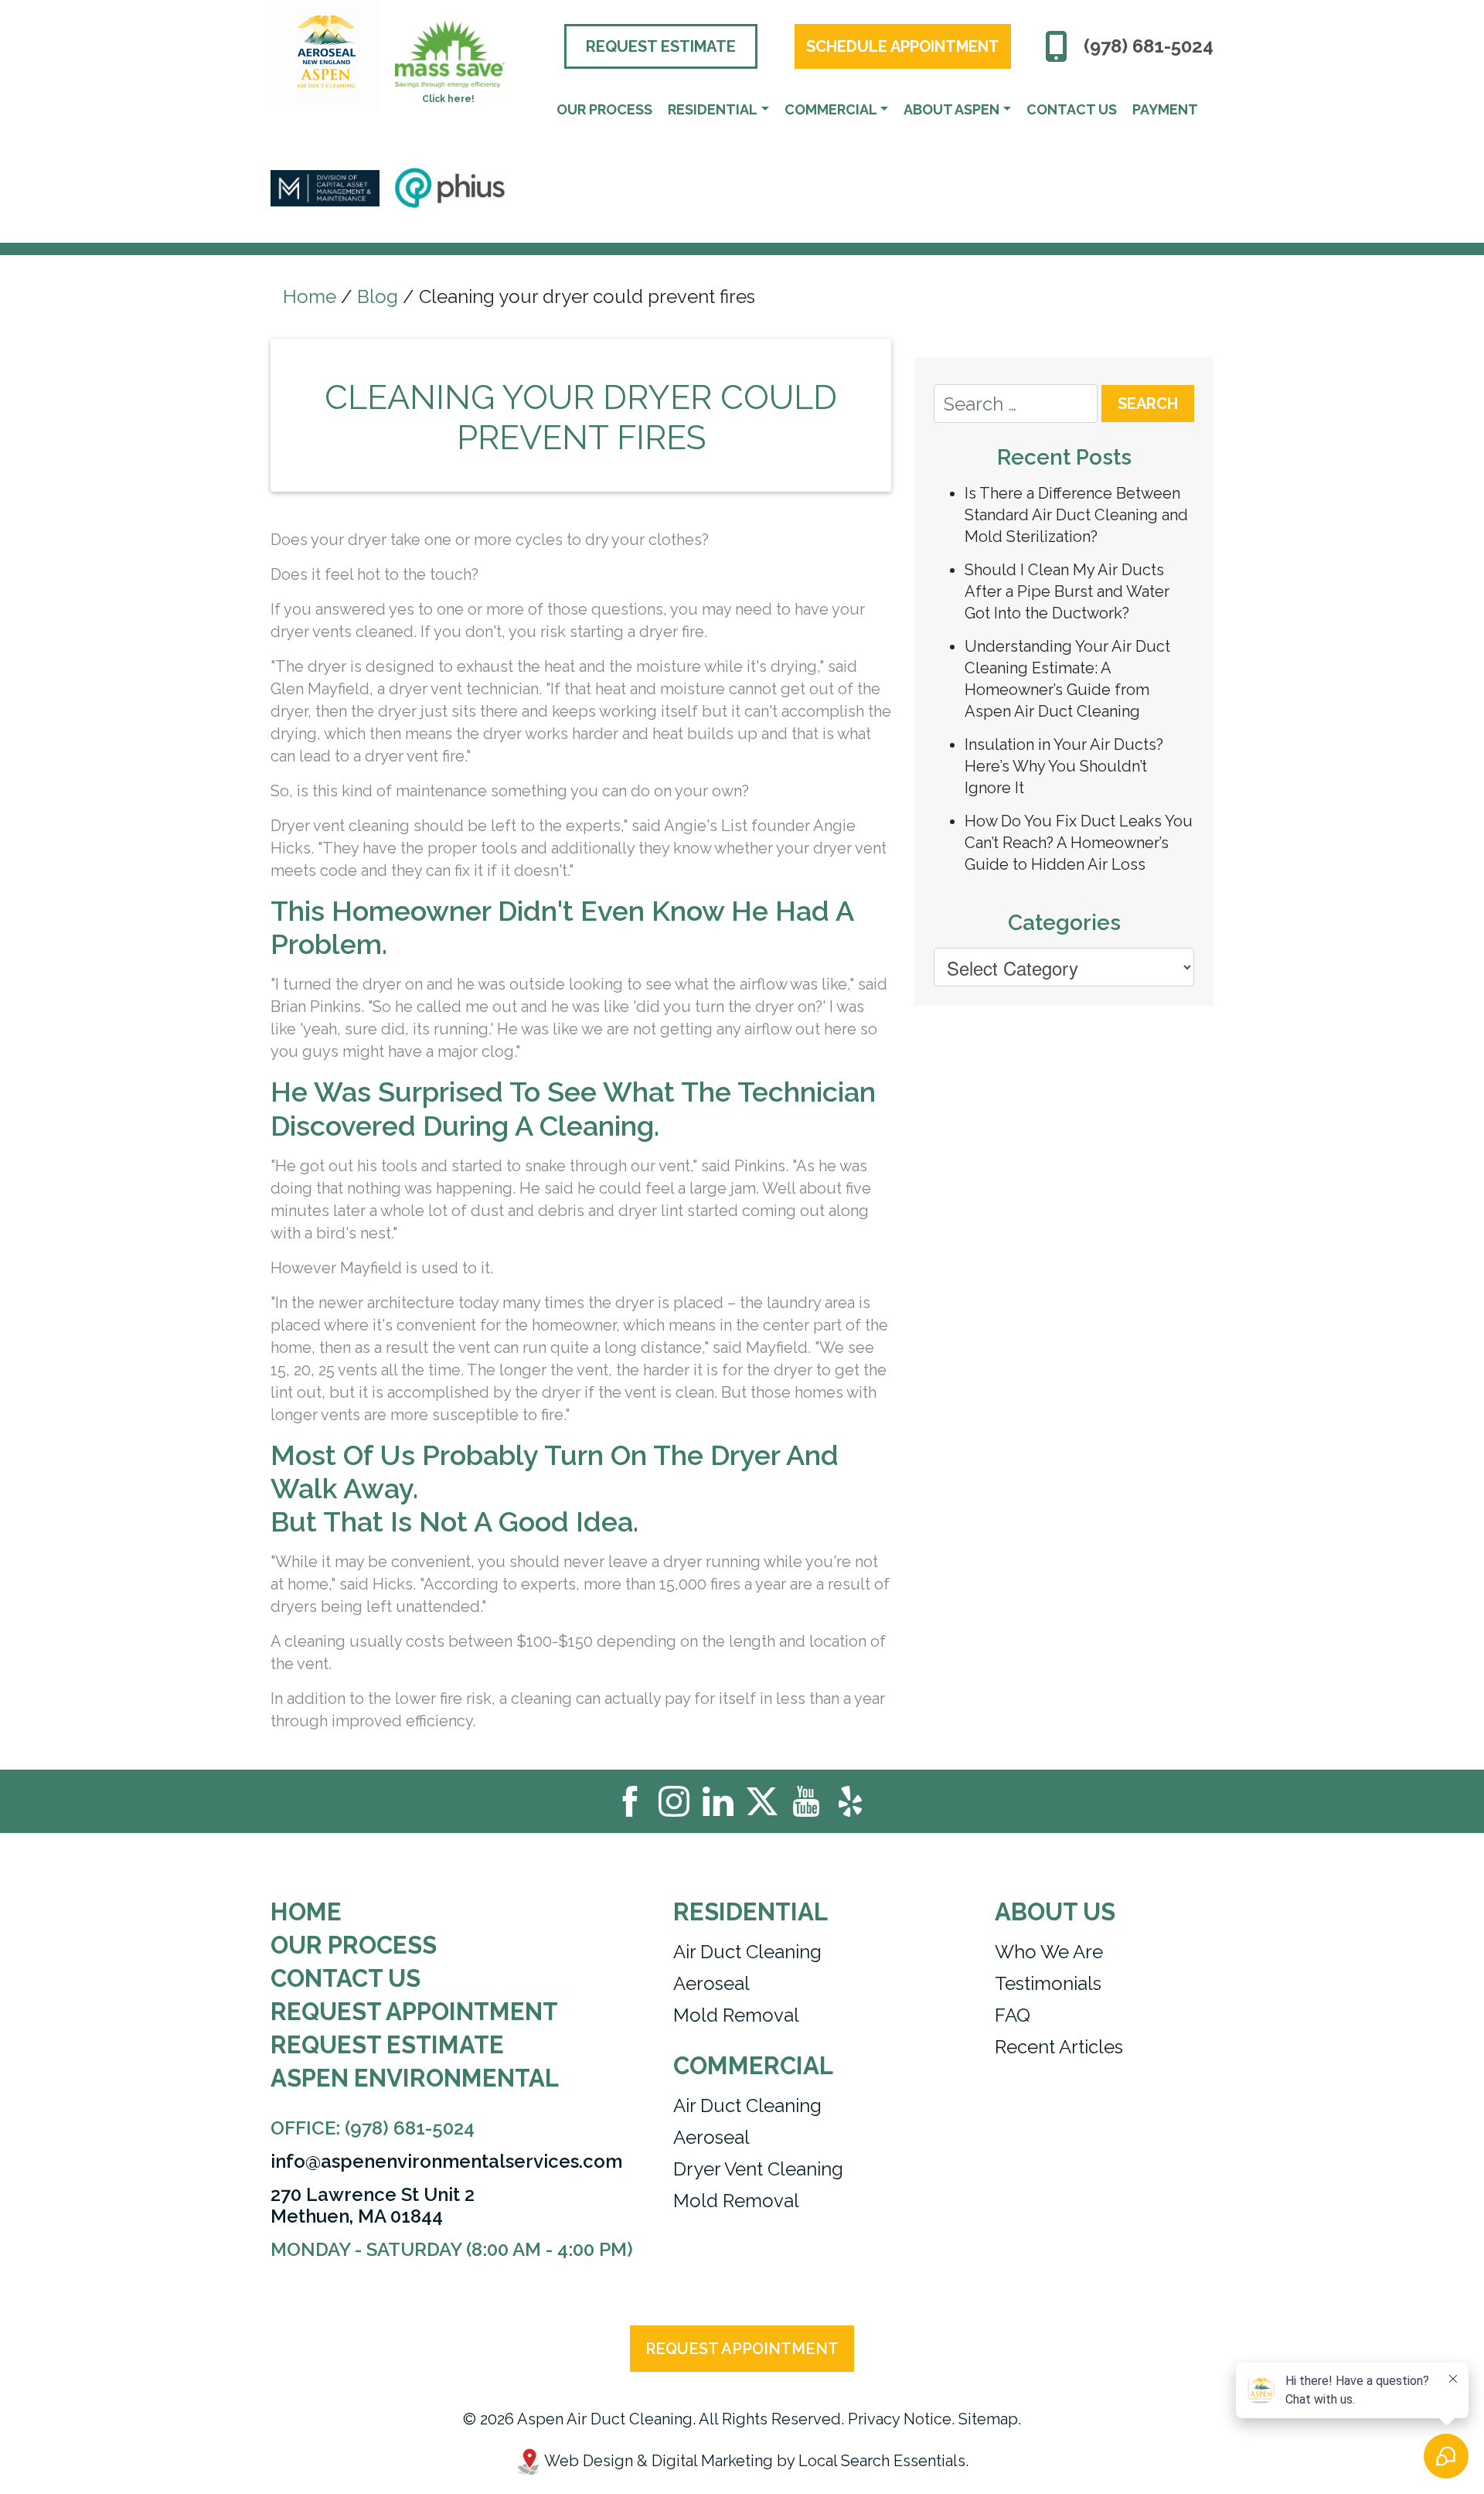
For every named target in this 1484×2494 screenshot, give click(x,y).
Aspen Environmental (415, 2078)
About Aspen (951, 109)
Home (310, 296)
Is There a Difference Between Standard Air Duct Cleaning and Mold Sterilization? (1076, 515)
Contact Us (1072, 109)
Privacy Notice (900, 2419)
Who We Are (1049, 1952)
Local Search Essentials (882, 2461)
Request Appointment (414, 2012)
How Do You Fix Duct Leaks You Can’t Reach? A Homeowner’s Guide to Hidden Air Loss (1079, 843)
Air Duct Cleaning (747, 1952)
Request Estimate (661, 46)
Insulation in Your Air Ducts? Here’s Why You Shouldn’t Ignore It (1064, 766)
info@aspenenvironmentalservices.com (446, 2161)
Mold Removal (736, 2015)
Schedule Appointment (903, 46)
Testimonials (1048, 1983)
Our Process (604, 109)
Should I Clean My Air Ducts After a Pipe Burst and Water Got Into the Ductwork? (1067, 591)
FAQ (1013, 2015)
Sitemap (988, 2419)
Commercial (831, 109)
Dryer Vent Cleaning (758, 2169)
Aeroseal (711, 1983)
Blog (378, 296)
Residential (713, 109)
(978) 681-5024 (1149, 46)
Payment (1165, 109)
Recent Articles (1059, 2047)
